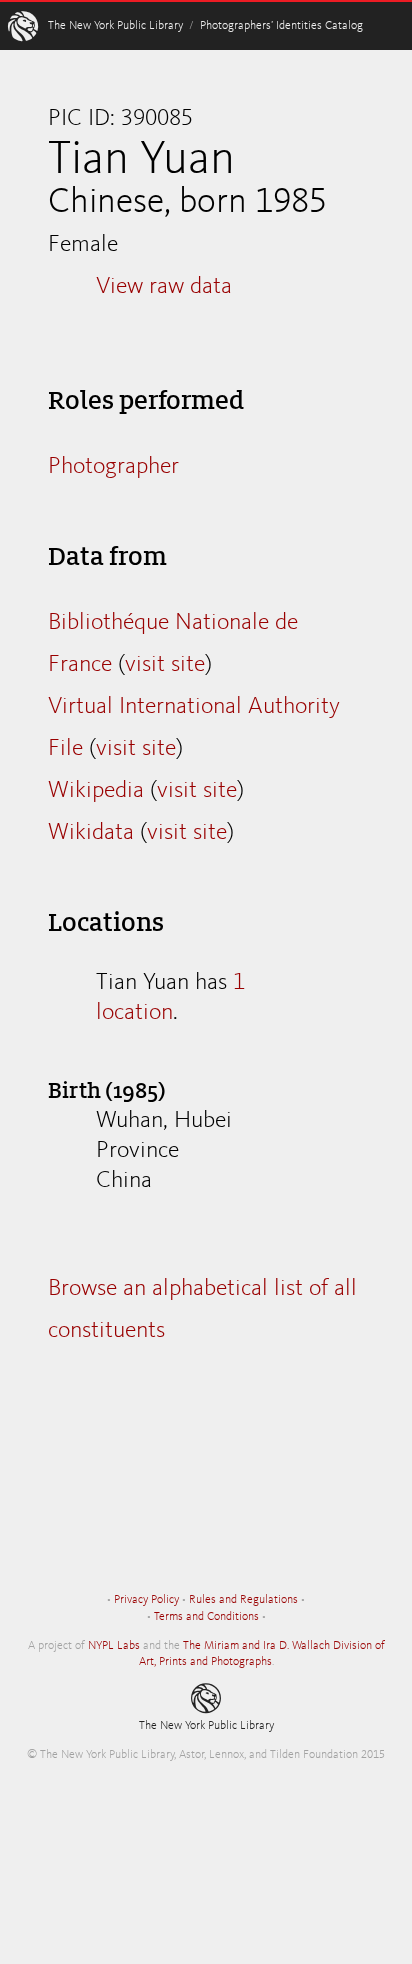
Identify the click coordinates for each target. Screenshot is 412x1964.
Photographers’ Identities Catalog (281, 26)
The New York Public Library (115, 26)
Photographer (113, 467)
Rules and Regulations (243, 1600)
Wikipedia (96, 791)
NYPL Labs (114, 1646)
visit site (165, 665)
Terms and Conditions (206, 1617)
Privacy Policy (146, 1600)
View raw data (164, 287)
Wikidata (91, 833)
